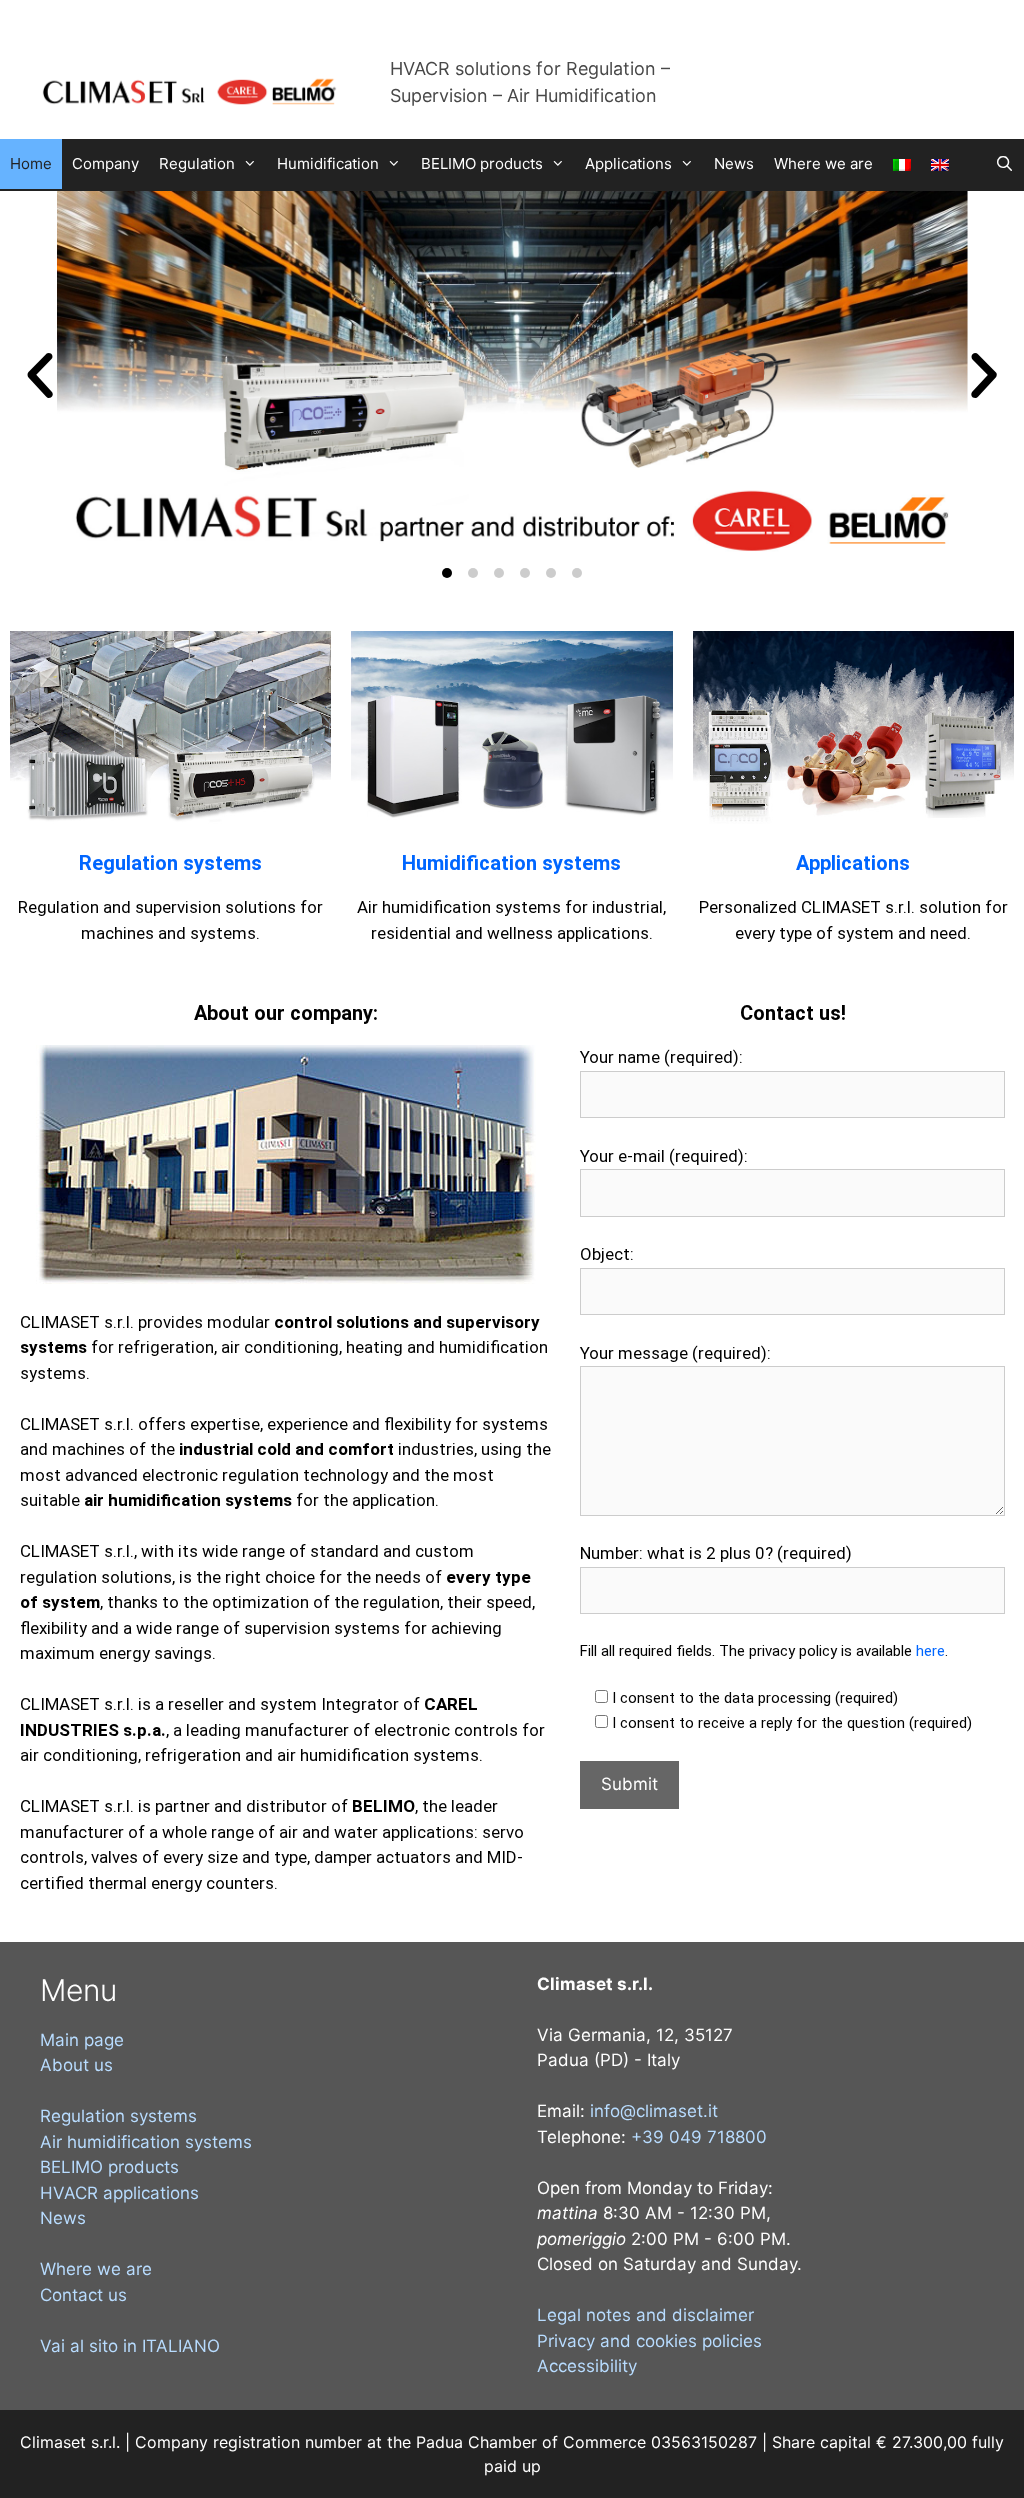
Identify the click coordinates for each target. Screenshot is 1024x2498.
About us (76, 2065)
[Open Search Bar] (1004, 164)
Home (31, 163)
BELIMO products (482, 163)
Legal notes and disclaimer (645, 2315)
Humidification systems (511, 863)
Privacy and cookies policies (649, 2341)
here (930, 1651)
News (734, 163)
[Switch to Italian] (902, 165)
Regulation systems (170, 863)
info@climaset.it (654, 2111)
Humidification (328, 163)
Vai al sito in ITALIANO (130, 2346)
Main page (82, 2040)
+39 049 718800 (699, 2137)
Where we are (823, 163)
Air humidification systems (146, 2142)
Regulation (197, 163)
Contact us (83, 2295)
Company (105, 163)
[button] (40, 376)
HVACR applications (119, 2193)
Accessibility (587, 2366)
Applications (628, 163)
